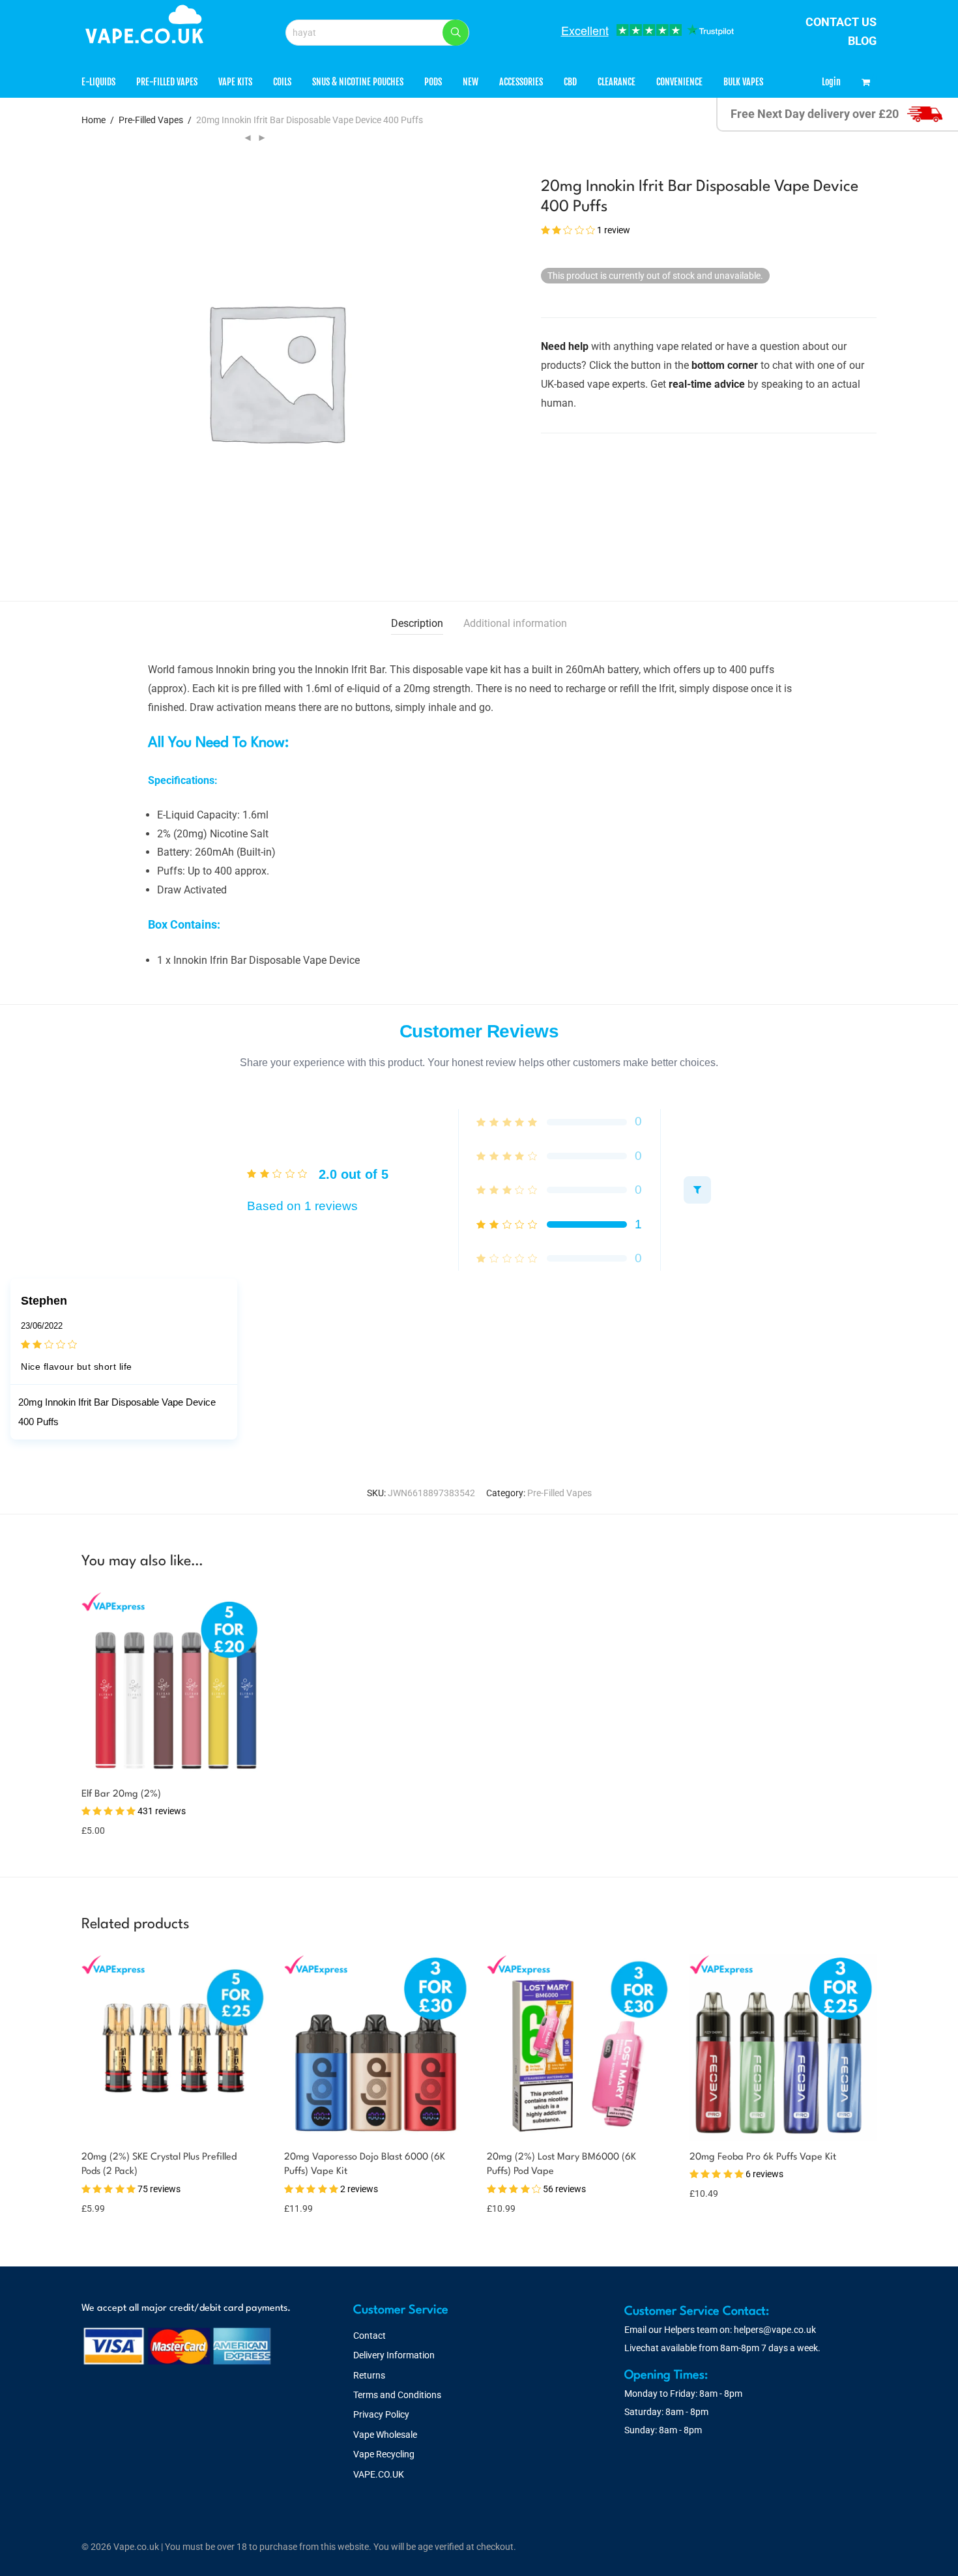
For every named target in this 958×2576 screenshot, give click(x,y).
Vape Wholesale (385, 2435)
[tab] (417, 624)
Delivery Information (394, 2355)
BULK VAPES (743, 82)
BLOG (862, 41)
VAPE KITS (235, 82)
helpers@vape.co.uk (775, 2330)
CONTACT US (841, 22)
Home (94, 120)
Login (831, 82)
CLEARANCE (617, 82)
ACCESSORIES (521, 82)
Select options (112, 1822)
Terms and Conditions (397, 2395)
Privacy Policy (381, 2414)
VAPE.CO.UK (379, 2474)
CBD (570, 82)
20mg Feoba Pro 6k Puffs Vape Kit (763, 2157)
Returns (369, 2375)
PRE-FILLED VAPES (167, 82)
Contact (370, 2336)
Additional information (515, 623)
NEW (471, 82)
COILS (282, 82)
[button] (456, 33)
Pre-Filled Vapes (151, 120)
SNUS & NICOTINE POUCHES (358, 82)
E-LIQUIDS (98, 82)
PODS (433, 82)
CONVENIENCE (679, 82)
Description (417, 623)
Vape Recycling (384, 2454)
